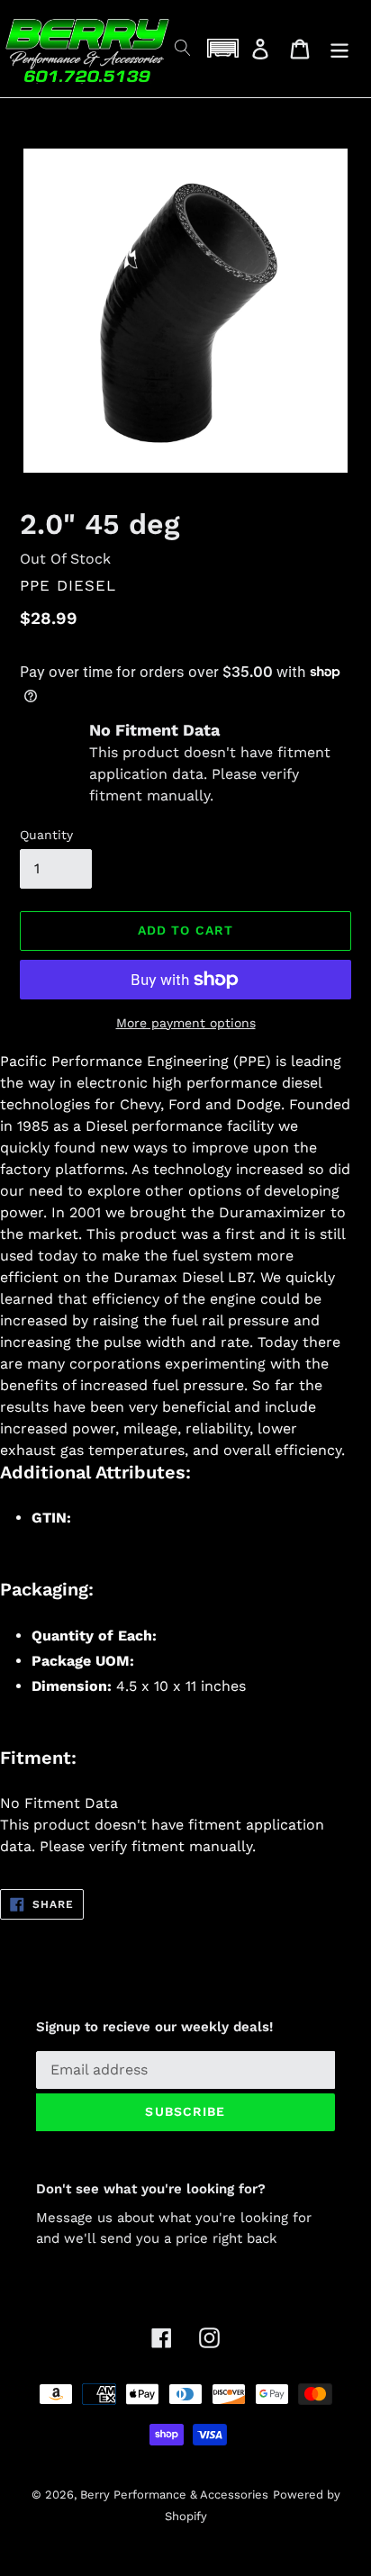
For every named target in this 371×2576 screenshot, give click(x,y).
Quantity (46, 835)
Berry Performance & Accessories (174, 2495)
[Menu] (339, 49)
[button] (222, 48)
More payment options (186, 1023)
